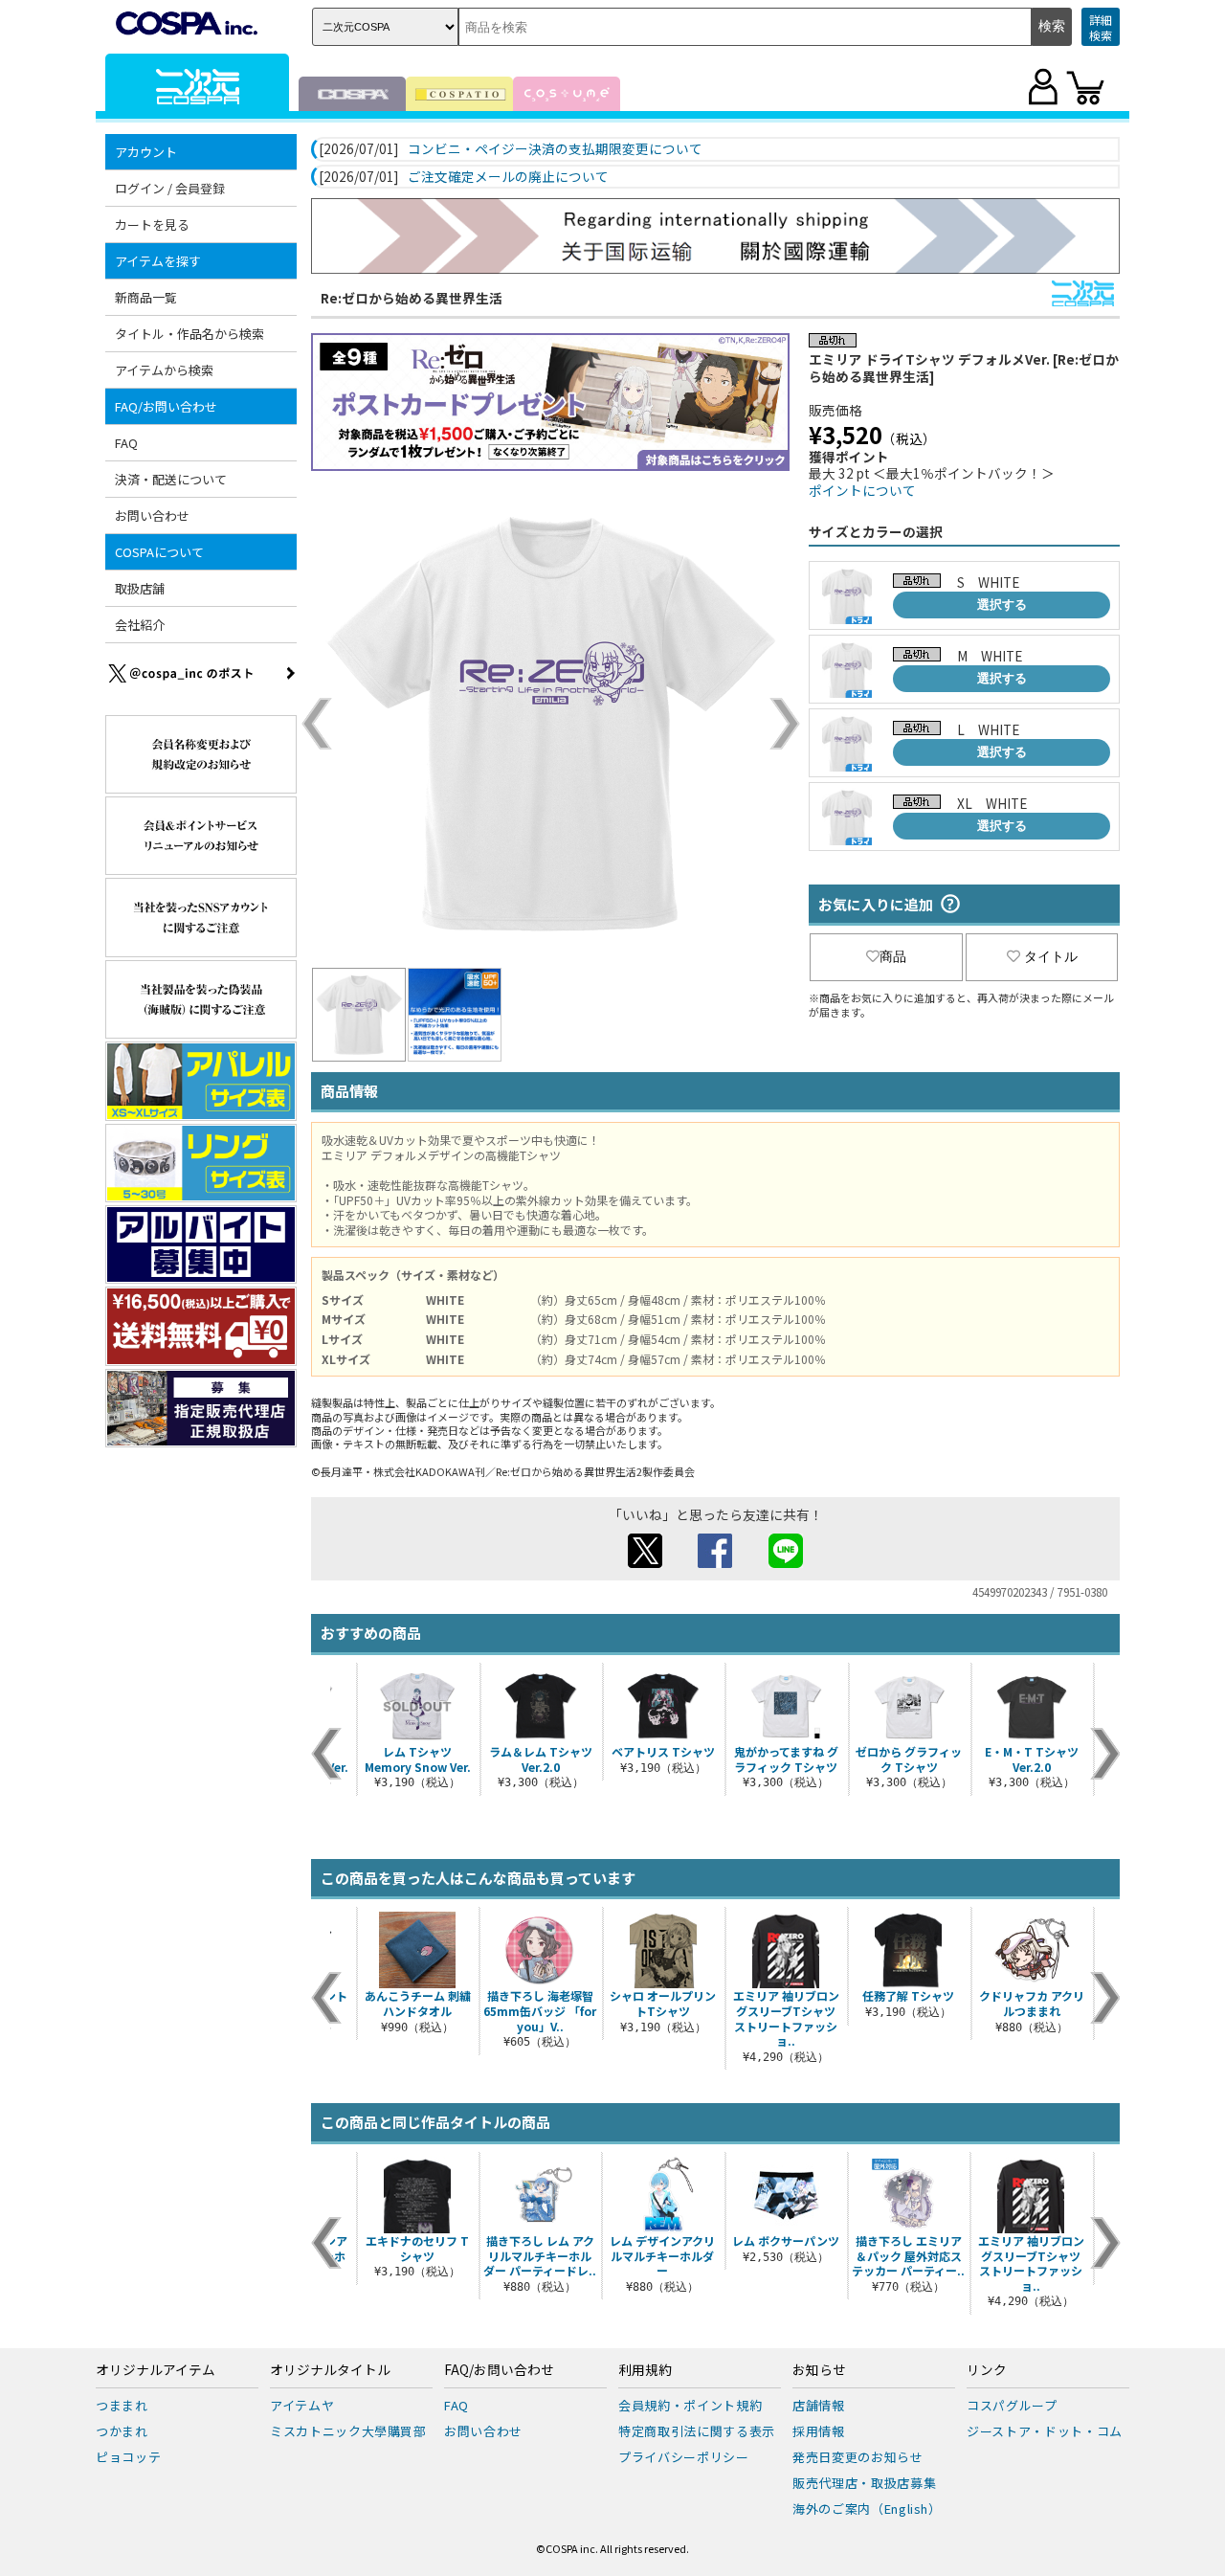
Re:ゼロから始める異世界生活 (412, 298)
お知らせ (819, 2370)
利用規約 (645, 2370)
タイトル (1051, 956)
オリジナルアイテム (156, 2370)
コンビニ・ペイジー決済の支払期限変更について (555, 149)
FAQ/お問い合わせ (499, 2370)
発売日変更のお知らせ (858, 2457)
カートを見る (152, 224)
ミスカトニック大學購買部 (348, 2431)
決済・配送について (171, 479)
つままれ (122, 2405)
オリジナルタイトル (330, 2370)
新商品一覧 (146, 297)
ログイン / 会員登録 (170, 188)
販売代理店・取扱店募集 (864, 2483)
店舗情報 (819, 2405)
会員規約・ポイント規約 (690, 2405)
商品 (893, 956)
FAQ (126, 443)
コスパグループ (1012, 2405)
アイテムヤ (302, 2405)
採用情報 (819, 2431)
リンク (987, 2370)
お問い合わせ (152, 515)
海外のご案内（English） (867, 2509)
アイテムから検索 (164, 370)
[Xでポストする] (645, 1562)
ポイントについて (862, 490)
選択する (1002, 605)
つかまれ (122, 2431)
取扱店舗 (140, 588)
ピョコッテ (128, 2457)
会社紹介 (140, 625)
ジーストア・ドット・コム (1045, 2431)
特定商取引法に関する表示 (697, 2431)
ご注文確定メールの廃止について (508, 177)
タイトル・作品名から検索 (189, 334)
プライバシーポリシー (684, 2457)
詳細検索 (1101, 27)
